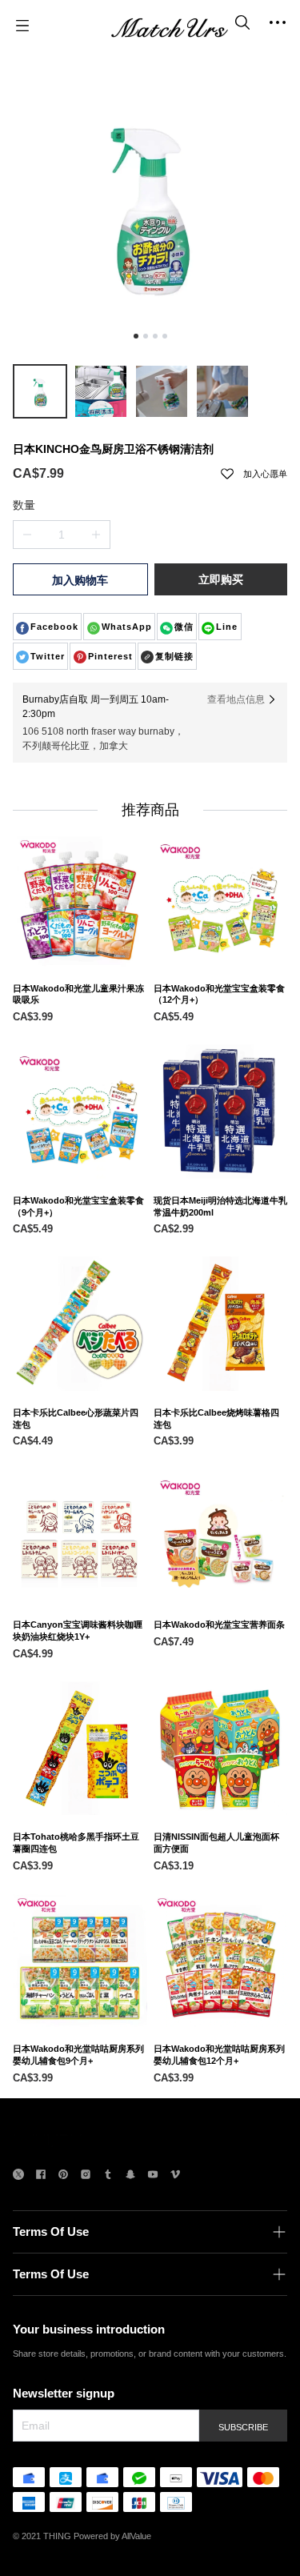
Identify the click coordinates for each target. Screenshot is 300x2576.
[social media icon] (18, 2176)
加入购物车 (80, 580)
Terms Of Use (51, 2231)
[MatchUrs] (170, 26)
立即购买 (221, 579)
